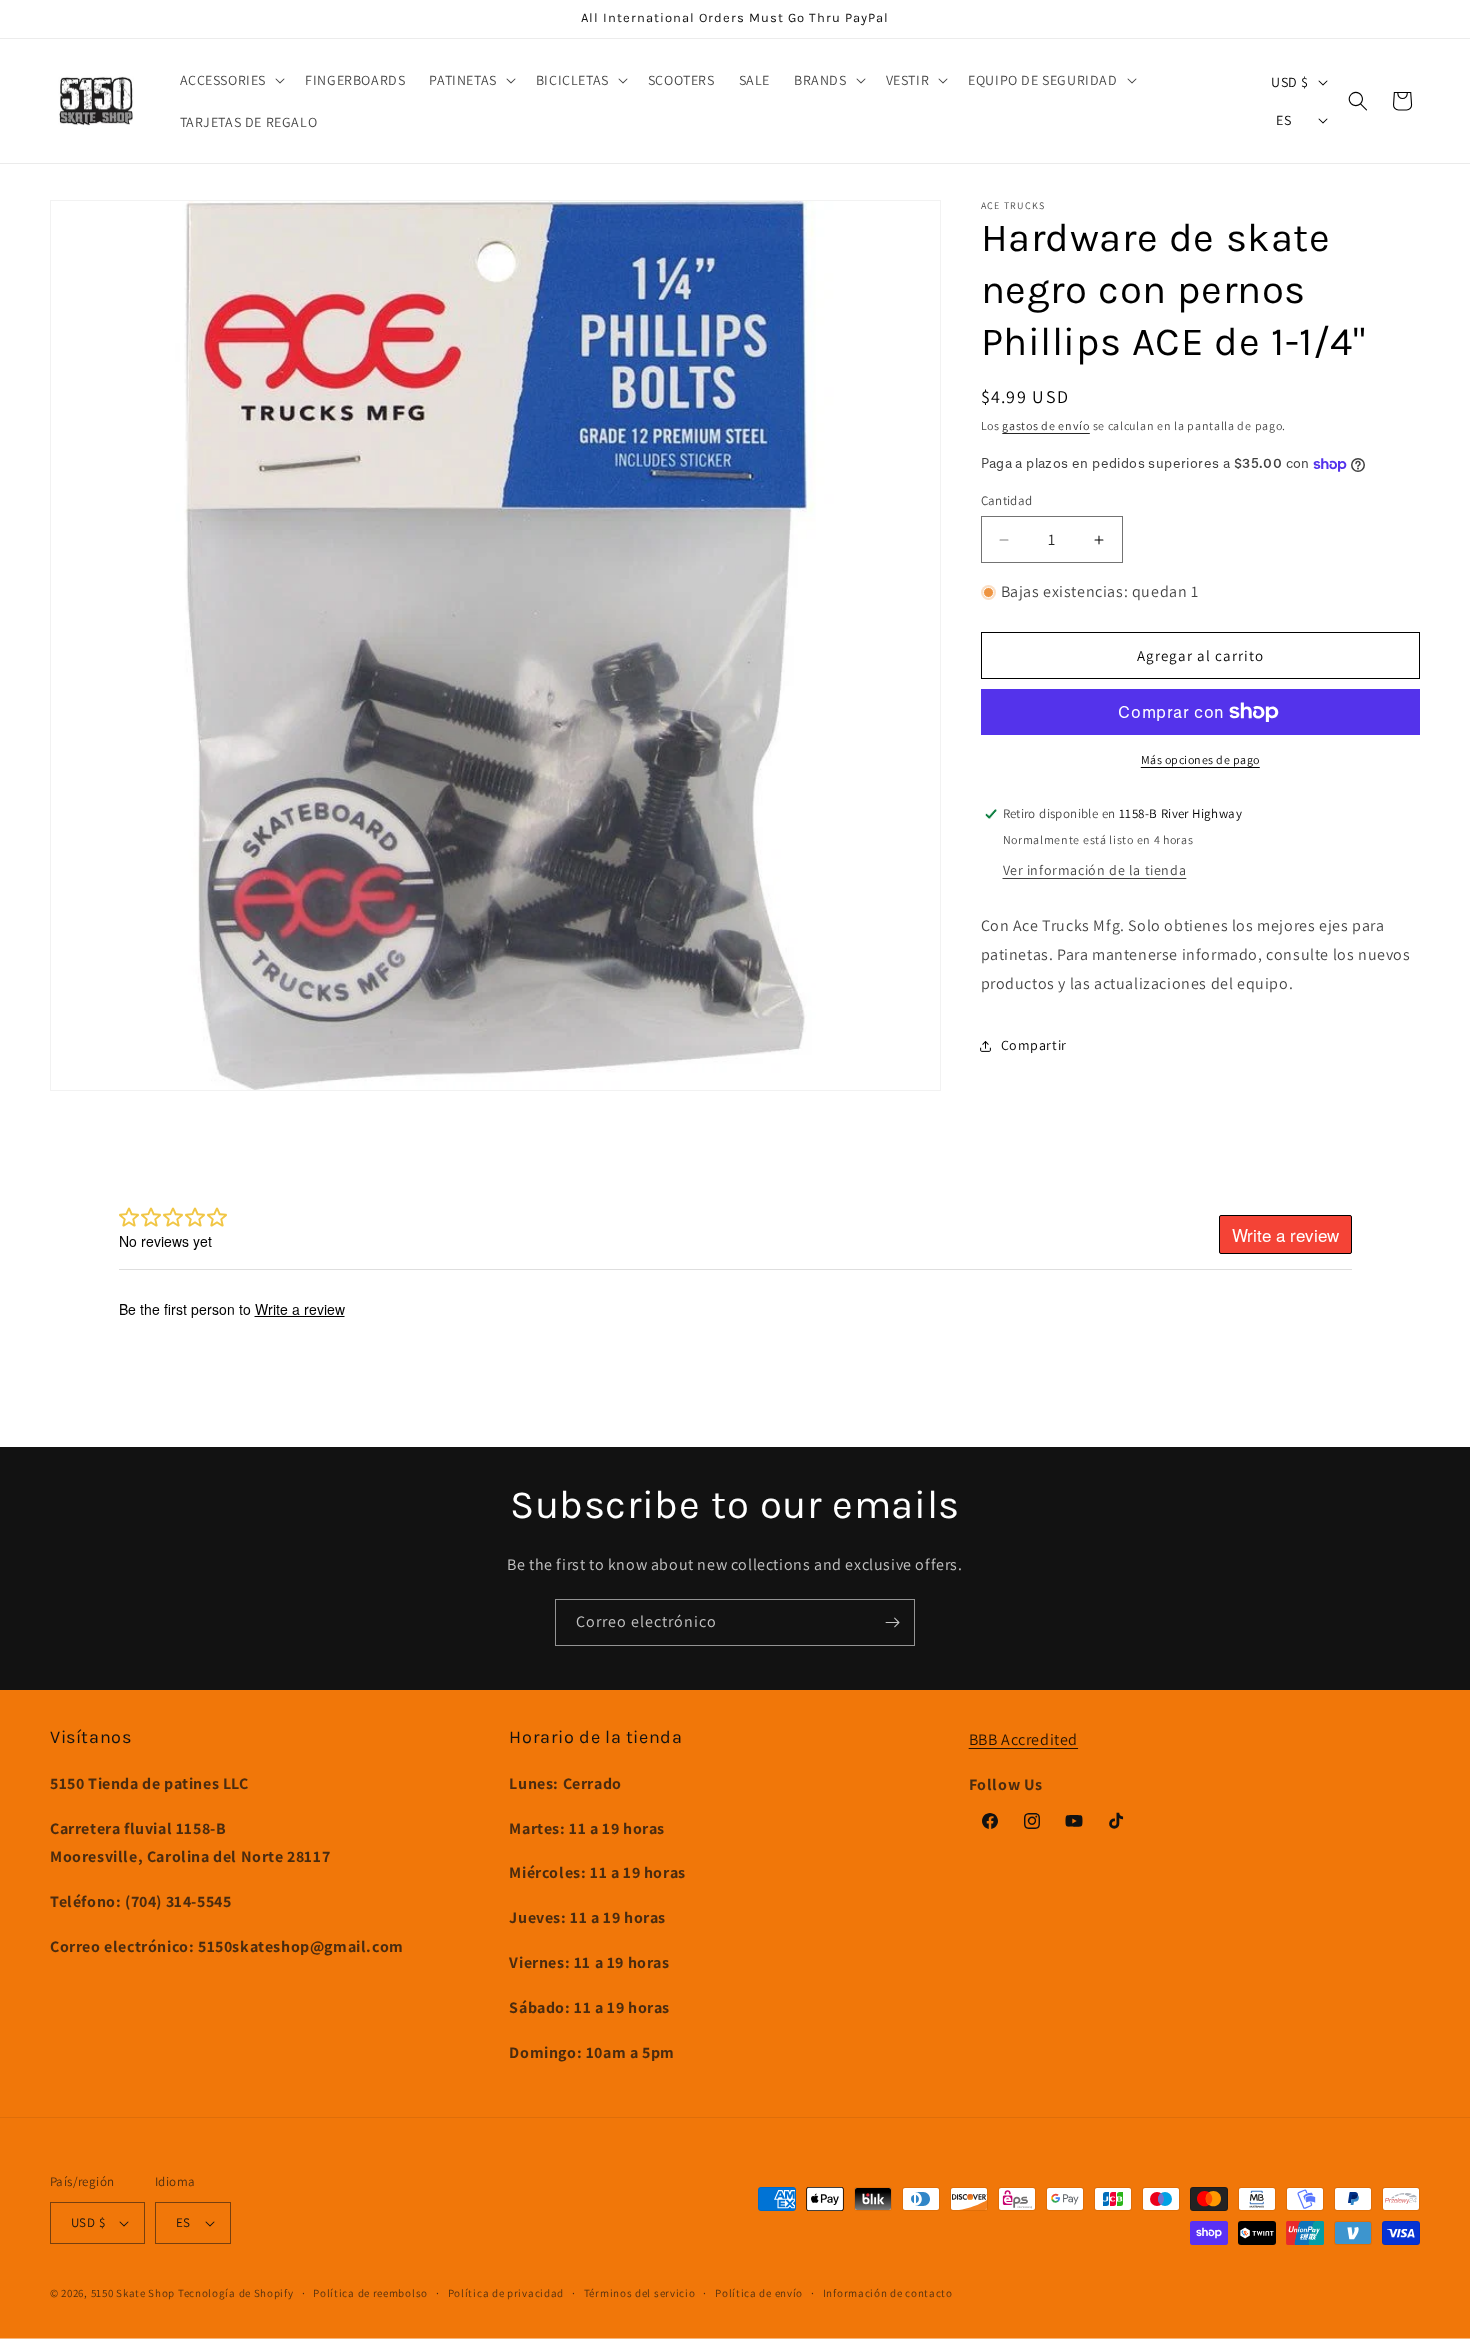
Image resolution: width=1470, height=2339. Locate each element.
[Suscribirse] (892, 1622)
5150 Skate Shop (133, 2293)
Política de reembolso (370, 2293)
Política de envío (759, 2293)
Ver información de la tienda (1095, 870)
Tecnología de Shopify (236, 2293)
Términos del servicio (640, 2293)
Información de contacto (888, 2293)
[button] (231, 80)
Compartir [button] (1034, 1045)
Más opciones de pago (1200, 759)
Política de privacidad (506, 2293)
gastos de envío (1046, 425)
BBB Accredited (1023, 1739)
